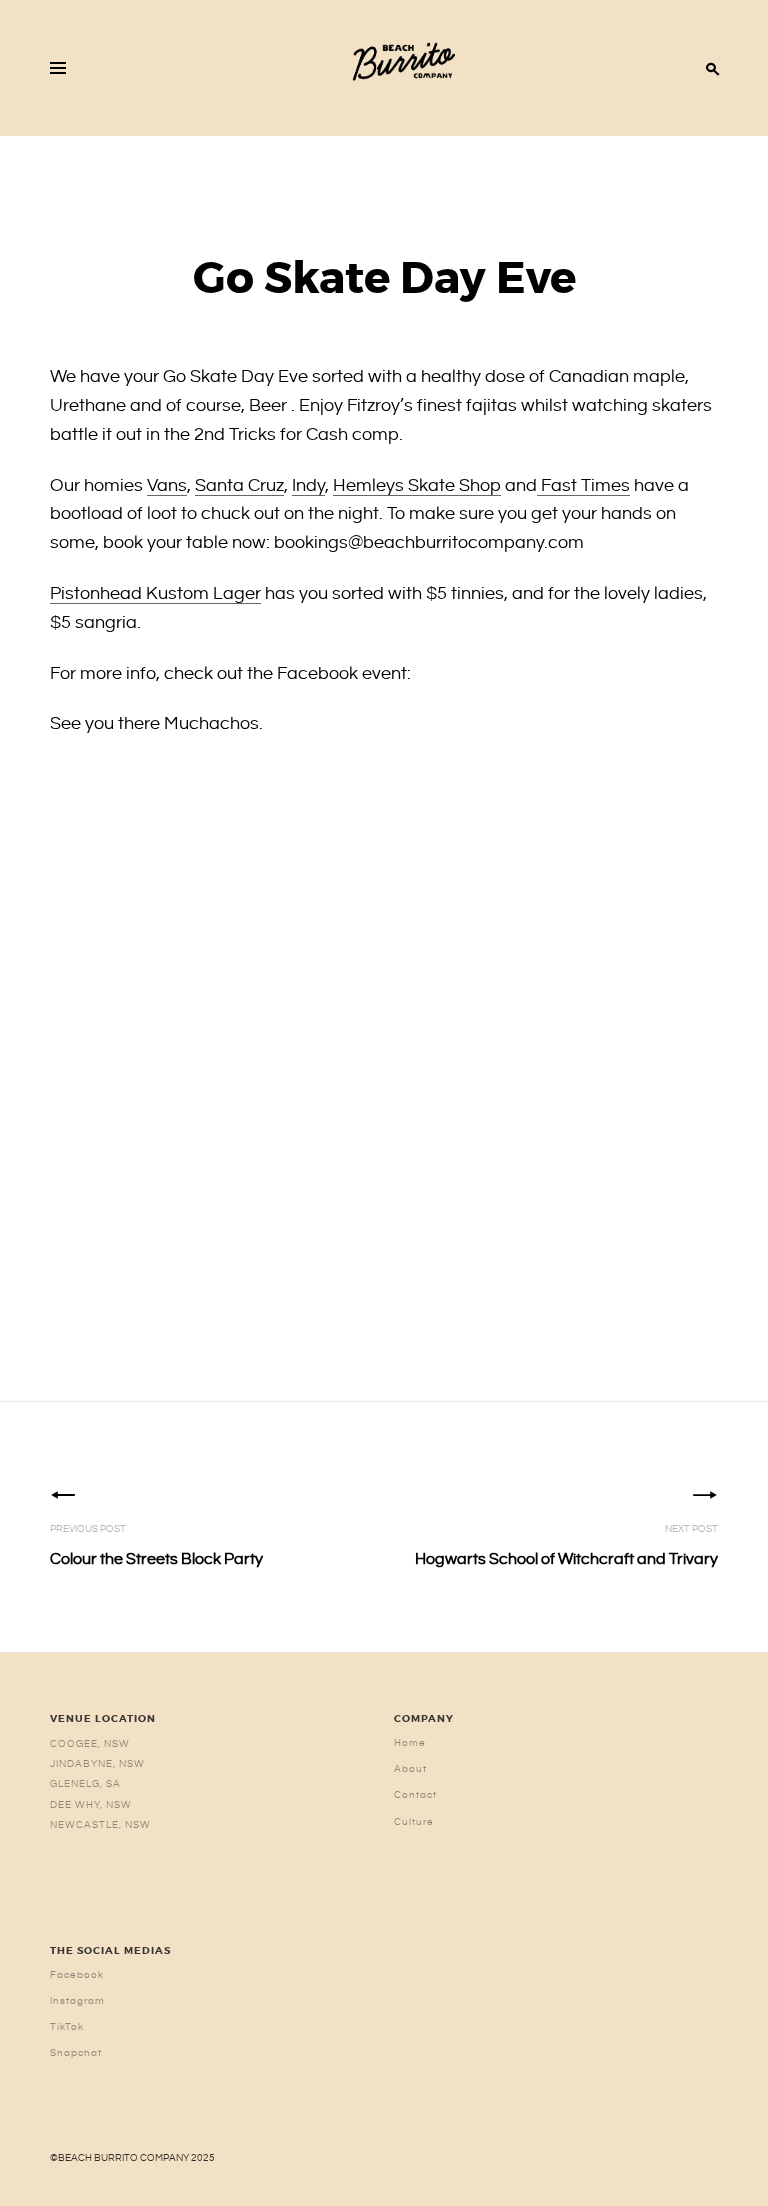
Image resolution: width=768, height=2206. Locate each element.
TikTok (67, 2027)
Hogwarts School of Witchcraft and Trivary (566, 1546)
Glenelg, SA (85, 1784)
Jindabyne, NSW (97, 1764)
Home (410, 1743)
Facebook (77, 1975)
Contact (415, 1795)
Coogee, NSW (90, 1744)
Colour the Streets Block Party (156, 1546)
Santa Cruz (239, 485)
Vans (167, 485)
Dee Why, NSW (91, 1805)
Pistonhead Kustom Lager (155, 593)
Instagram (77, 2001)
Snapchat (76, 2053)
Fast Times (583, 485)
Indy (308, 485)
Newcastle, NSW (100, 1825)
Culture (414, 1822)
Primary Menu (58, 68)
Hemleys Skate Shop (417, 485)
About (410, 1769)
